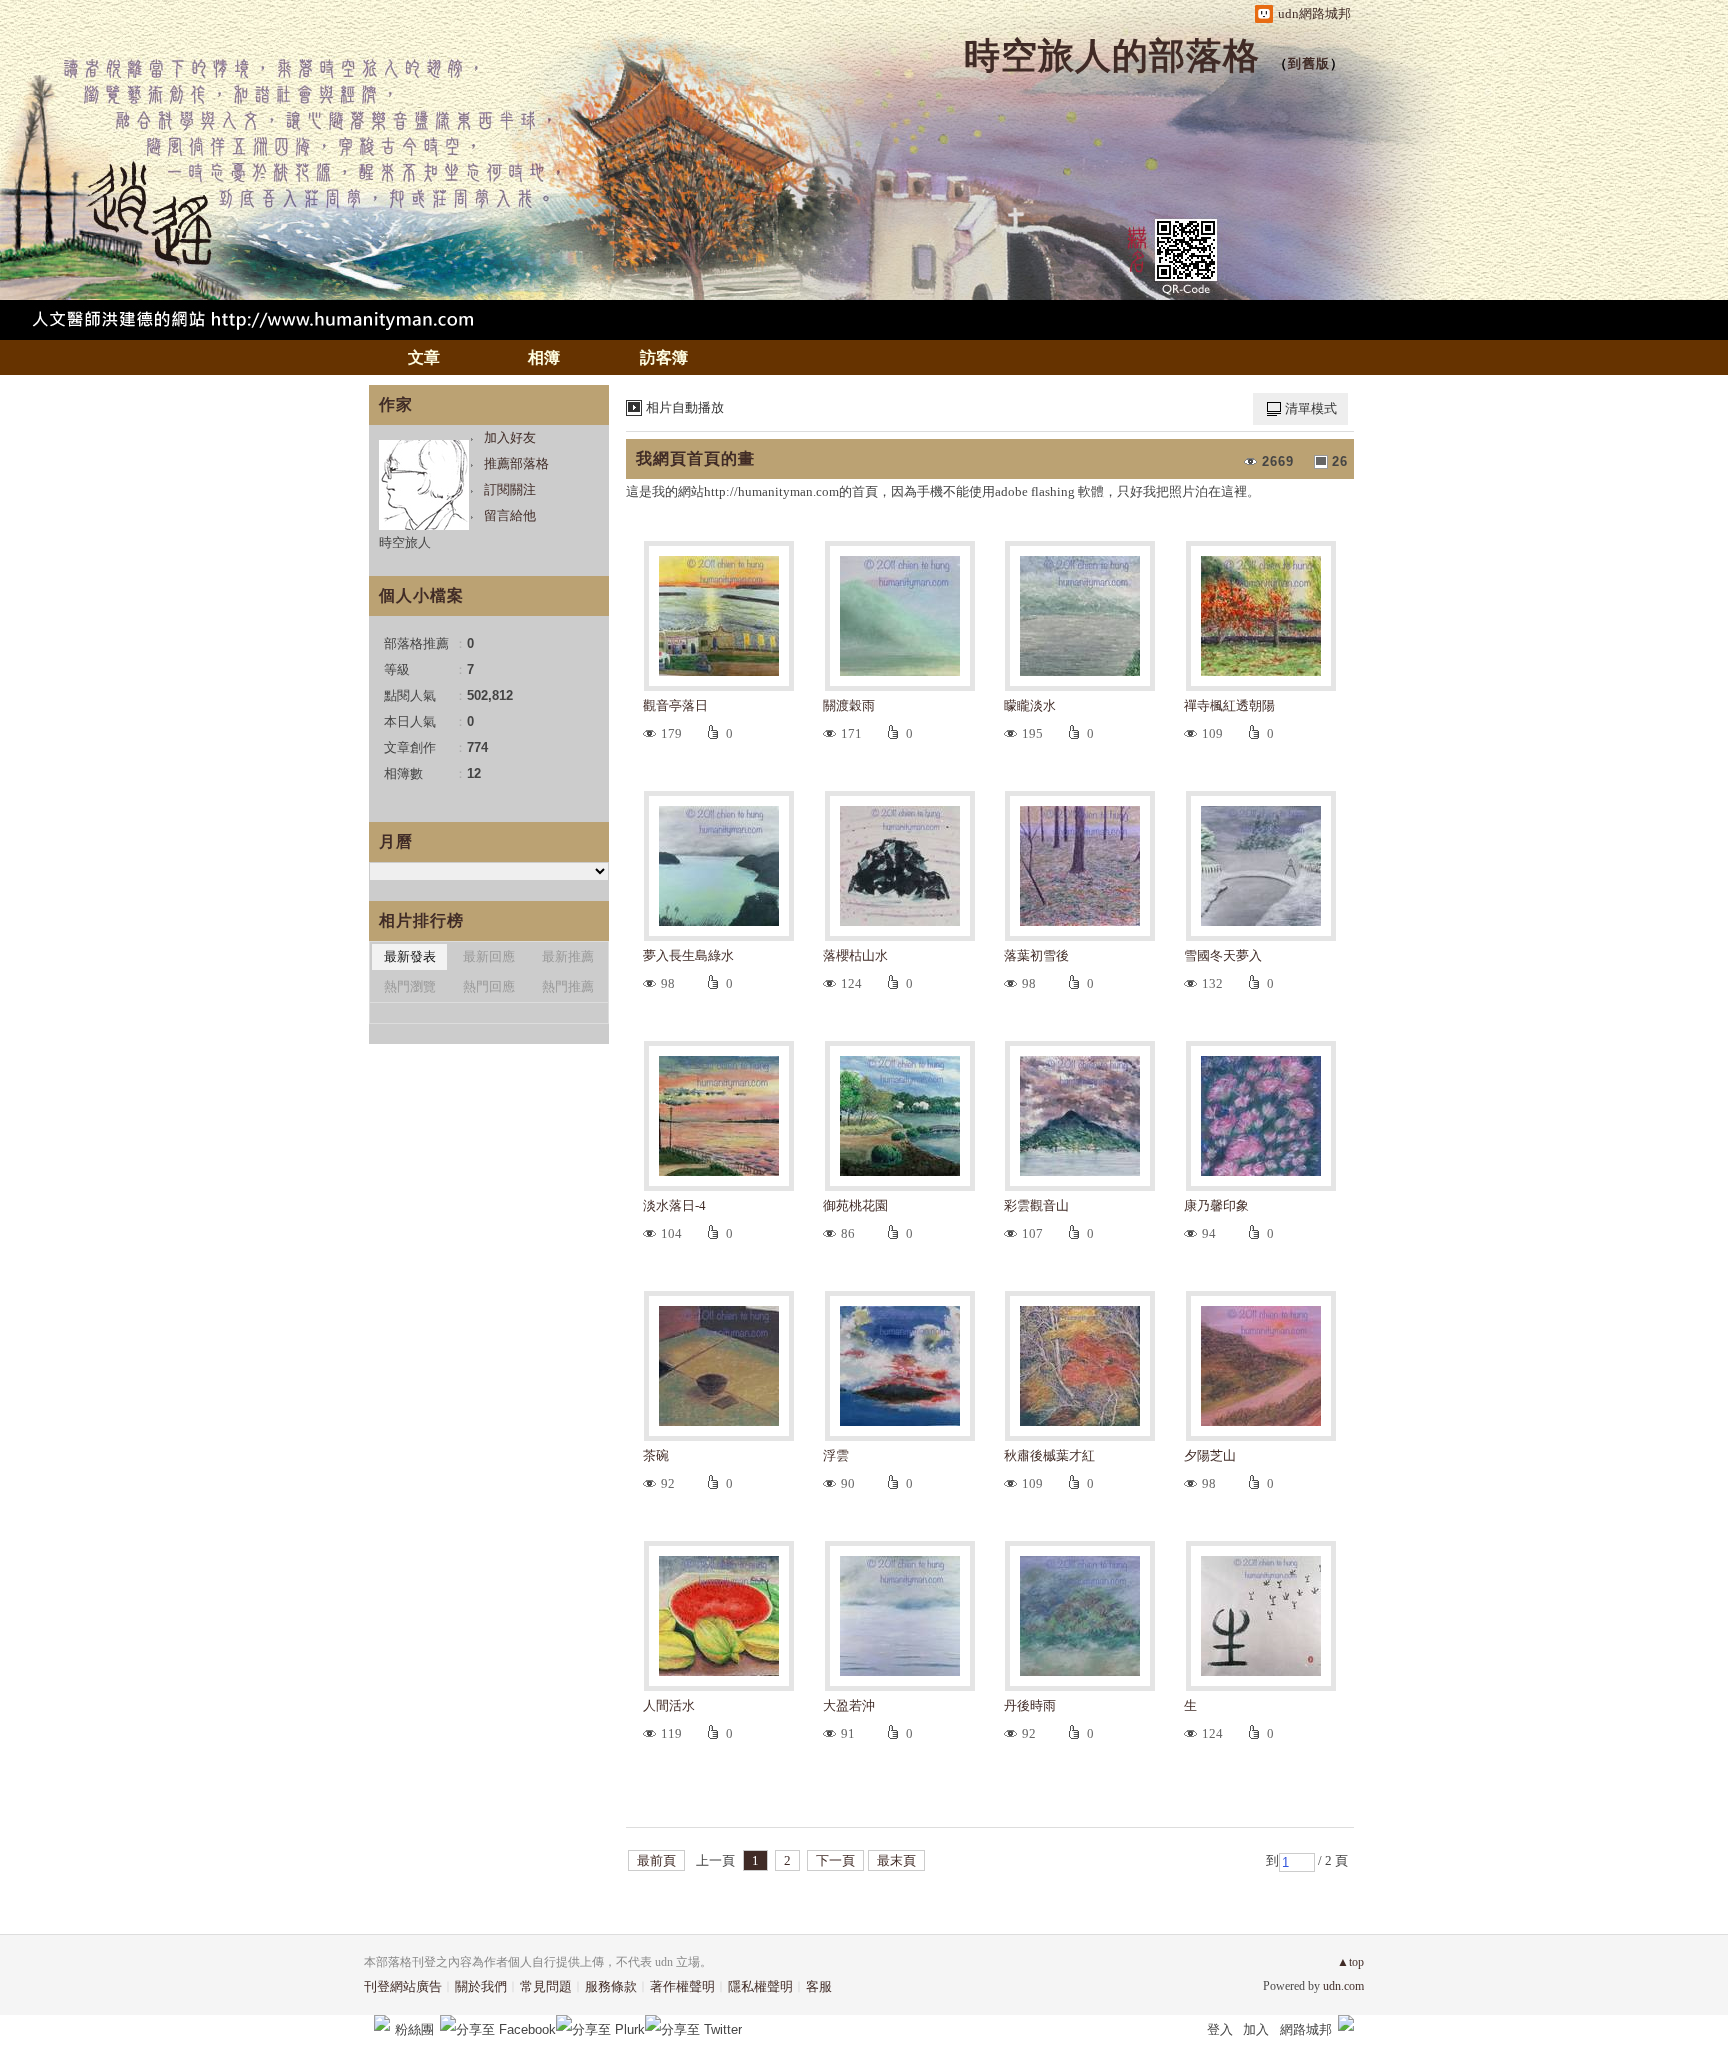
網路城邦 (1306, 2029)
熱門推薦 (568, 986)
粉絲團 (414, 2029)
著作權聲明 (682, 1986)
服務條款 (611, 1986)
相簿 (544, 357)
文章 (424, 357)
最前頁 (656, 1860)
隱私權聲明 (760, 1986)
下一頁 (835, 1860)
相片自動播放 (685, 407)
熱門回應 (489, 986)
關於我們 (481, 1986)
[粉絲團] (382, 2023)
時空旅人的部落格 (1112, 55)
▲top (1350, 1962)
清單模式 (1311, 408)
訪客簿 (664, 357)
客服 (819, 1986)
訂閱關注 (510, 489)
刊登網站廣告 (403, 1986)
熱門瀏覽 (410, 986)
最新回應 (489, 956)
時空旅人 (405, 542)
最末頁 (896, 1860)
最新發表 (410, 956)
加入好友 (510, 437)
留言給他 (510, 515)
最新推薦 (568, 956)
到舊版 (1309, 63)
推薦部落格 (516, 463)
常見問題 (546, 1986)
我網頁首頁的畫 (695, 458)
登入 (1220, 2029)
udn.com (1343, 1986)
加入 (1256, 2029)
